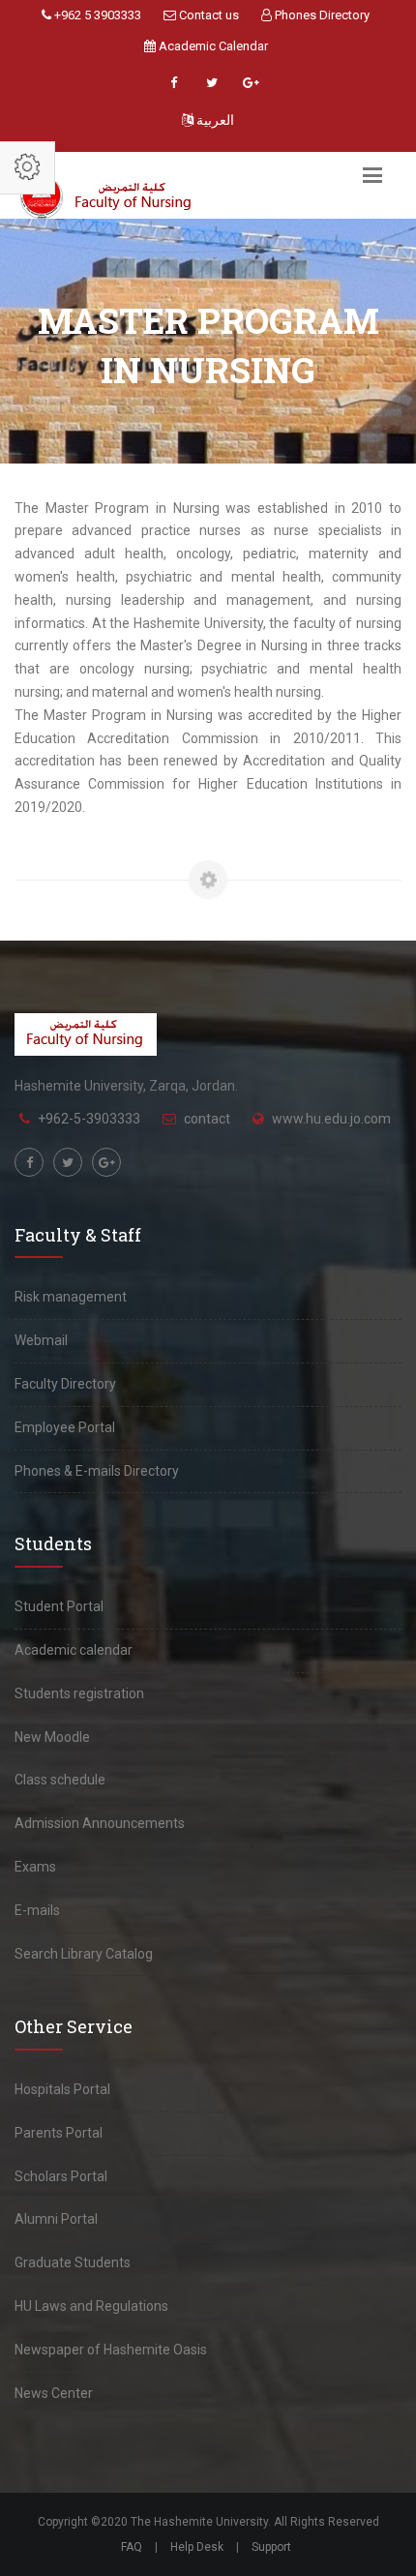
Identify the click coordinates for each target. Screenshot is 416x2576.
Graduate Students (73, 2262)
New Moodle (52, 1737)
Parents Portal (59, 2133)
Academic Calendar (212, 46)
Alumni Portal (56, 2219)
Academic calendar (74, 1650)
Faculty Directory (65, 1384)
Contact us (208, 15)
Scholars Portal (61, 2176)
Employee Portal (65, 1427)
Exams (35, 1867)
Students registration (79, 1693)
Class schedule (60, 1780)
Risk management (71, 1297)
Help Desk (197, 2547)
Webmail (41, 1340)
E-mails (37, 1910)
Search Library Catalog (84, 1954)
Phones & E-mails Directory (97, 1471)
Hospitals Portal (62, 2089)
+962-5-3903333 (89, 1119)
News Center (54, 2393)
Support (271, 2547)
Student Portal (59, 1606)
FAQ (132, 2547)
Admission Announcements (100, 1823)
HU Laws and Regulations (91, 2306)
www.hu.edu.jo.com (331, 1119)
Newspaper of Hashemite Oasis (111, 2350)
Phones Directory (321, 15)
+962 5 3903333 (96, 15)
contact (207, 1119)
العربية (214, 120)
